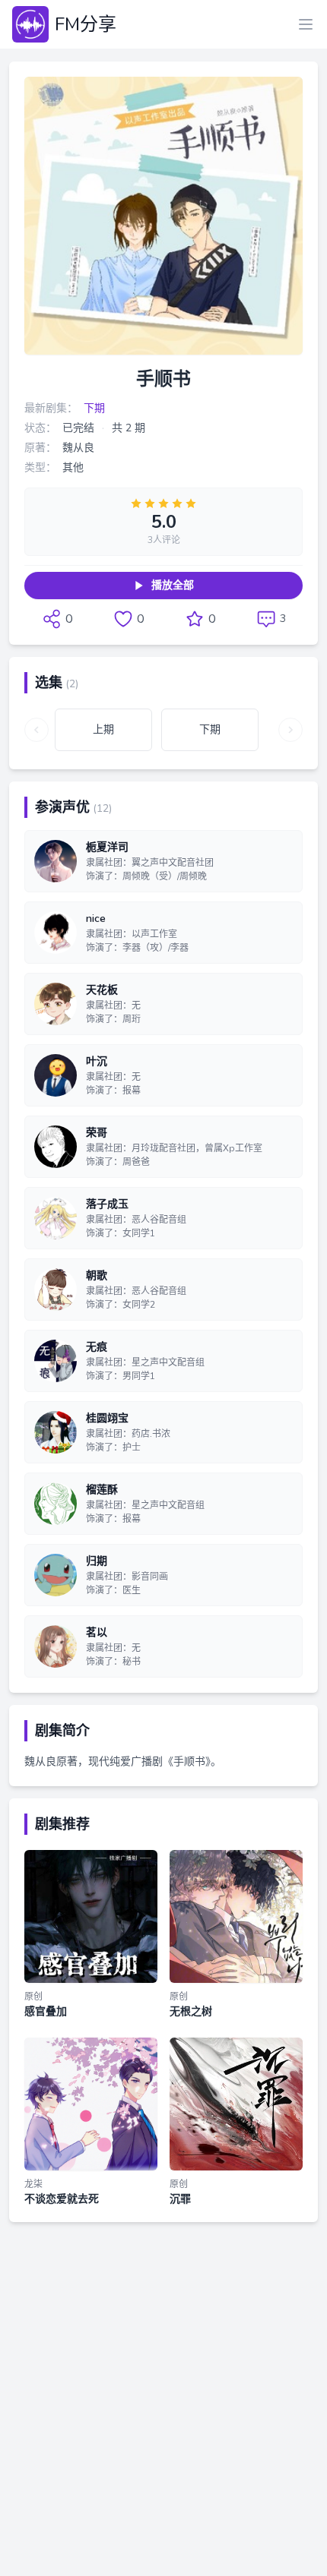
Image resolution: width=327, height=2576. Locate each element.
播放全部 (173, 585)
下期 (94, 408)
